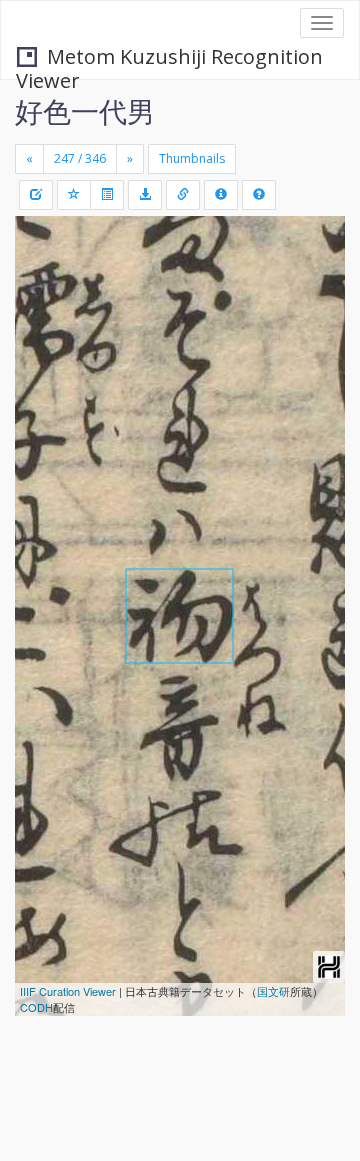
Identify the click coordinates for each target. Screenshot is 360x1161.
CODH (36, 1007)
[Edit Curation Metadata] (36, 195)
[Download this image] (145, 195)
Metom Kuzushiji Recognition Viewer (169, 58)
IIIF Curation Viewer (68, 991)
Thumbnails (192, 158)
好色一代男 (85, 111)
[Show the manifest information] (221, 195)
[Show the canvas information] (183, 195)
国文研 (273, 991)
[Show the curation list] (107, 195)
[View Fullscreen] (42, 317)
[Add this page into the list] (74, 195)
